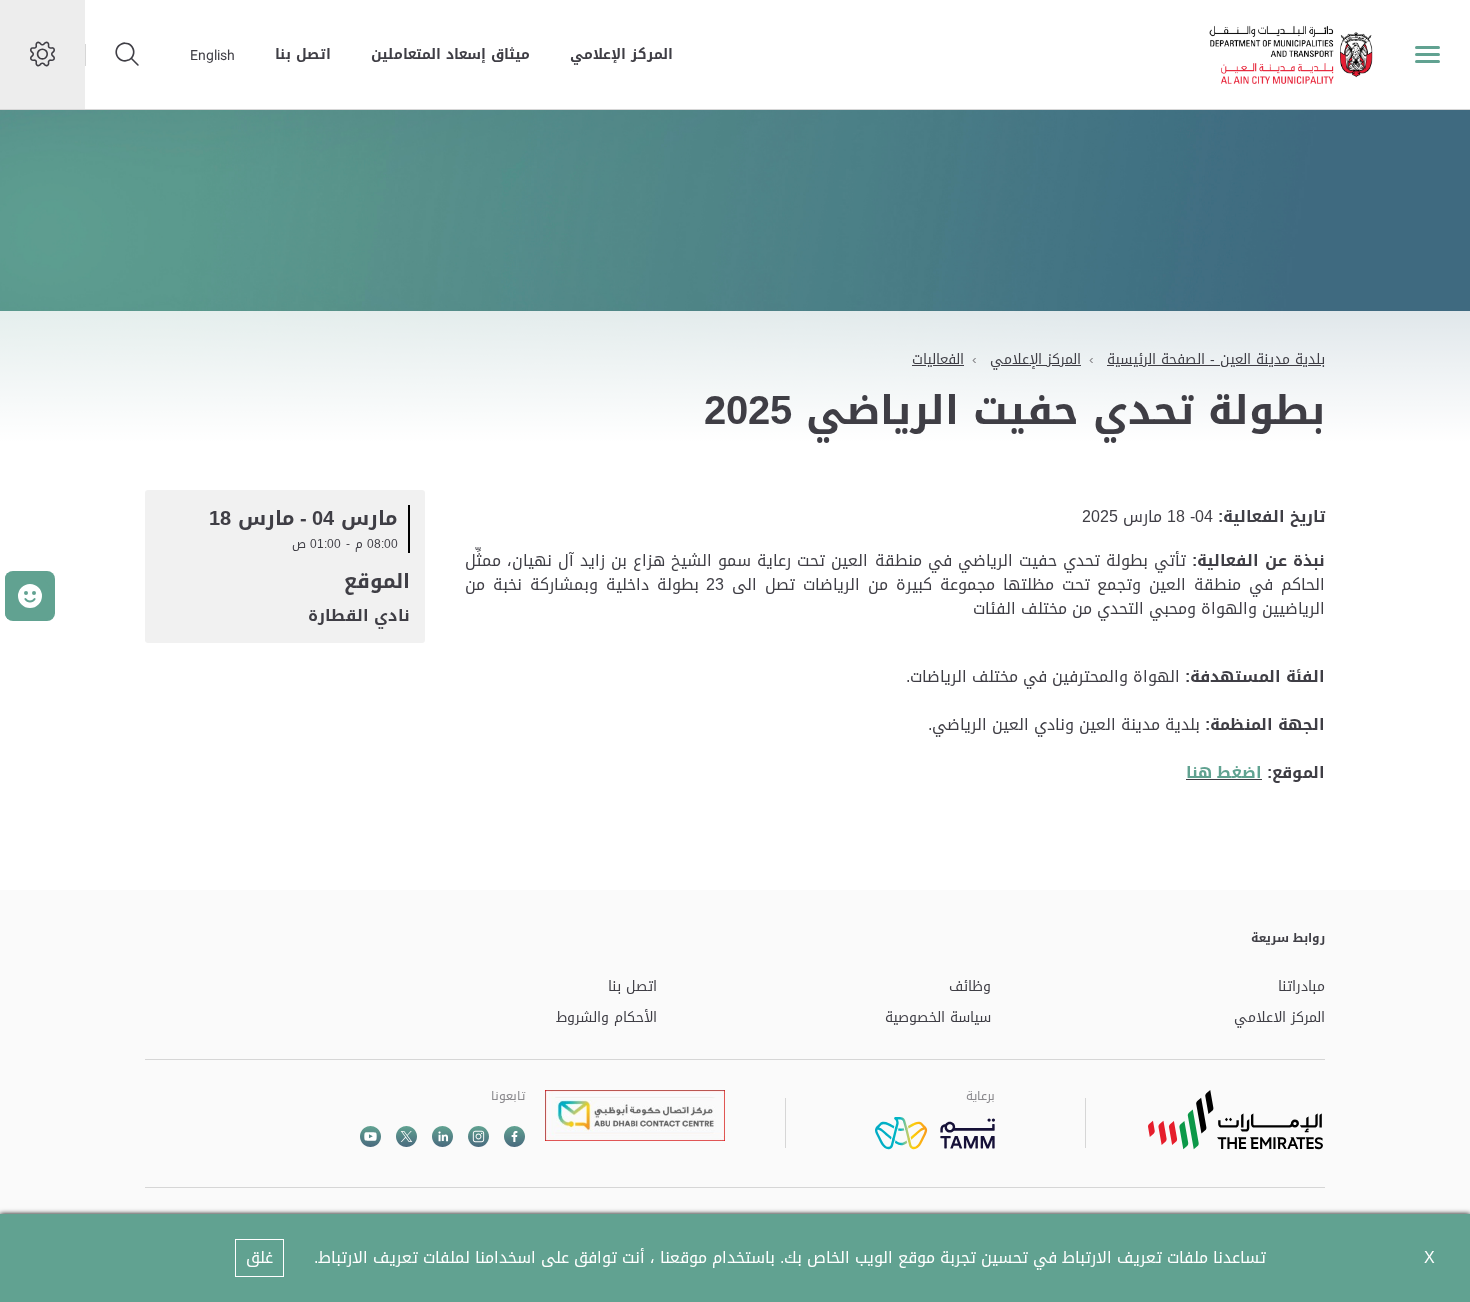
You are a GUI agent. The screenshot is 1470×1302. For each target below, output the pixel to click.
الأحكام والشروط (606, 1018)
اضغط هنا (1224, 772)
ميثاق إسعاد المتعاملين (450, 54)
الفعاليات (938, 359)
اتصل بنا (303, 54)
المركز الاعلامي (1279, 1018)
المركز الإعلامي (621, 54)
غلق (259, 1257)
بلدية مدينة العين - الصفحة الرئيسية (1216, 359)
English (212, 55)
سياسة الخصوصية (938, 1018)
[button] (30, 596)
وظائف (970, 987)
